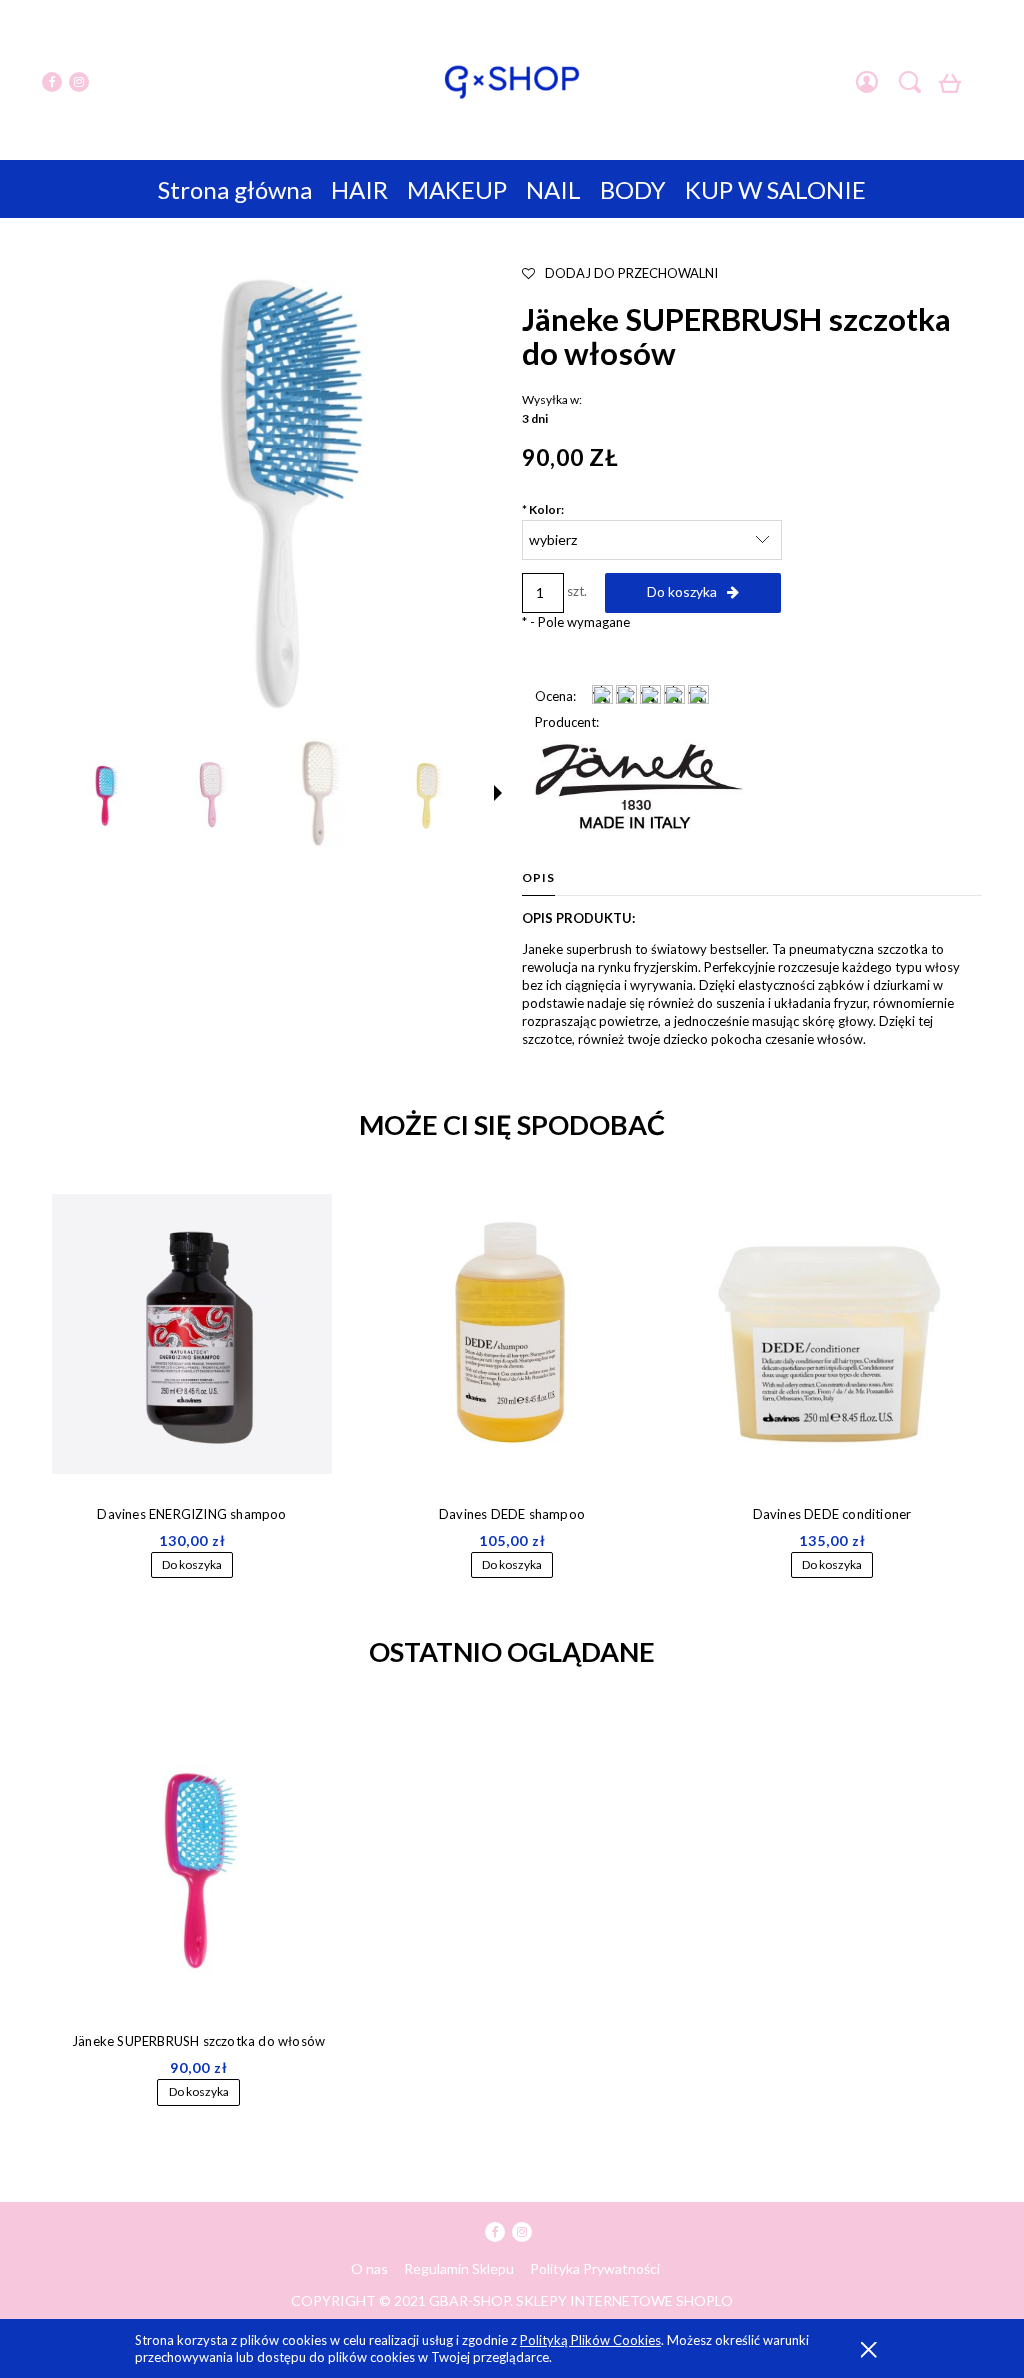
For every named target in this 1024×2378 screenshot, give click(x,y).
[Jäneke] (639, 784)
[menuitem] (235, 189)
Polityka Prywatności (595, 2268)
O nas (369, 2268)
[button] (498, 793)
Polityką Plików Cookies (590, 2340)
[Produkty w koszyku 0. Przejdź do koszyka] (953, 88)
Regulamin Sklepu (459, 2268)
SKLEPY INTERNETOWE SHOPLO (624, 2300)
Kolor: (543, 509)
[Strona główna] (512, 82)
